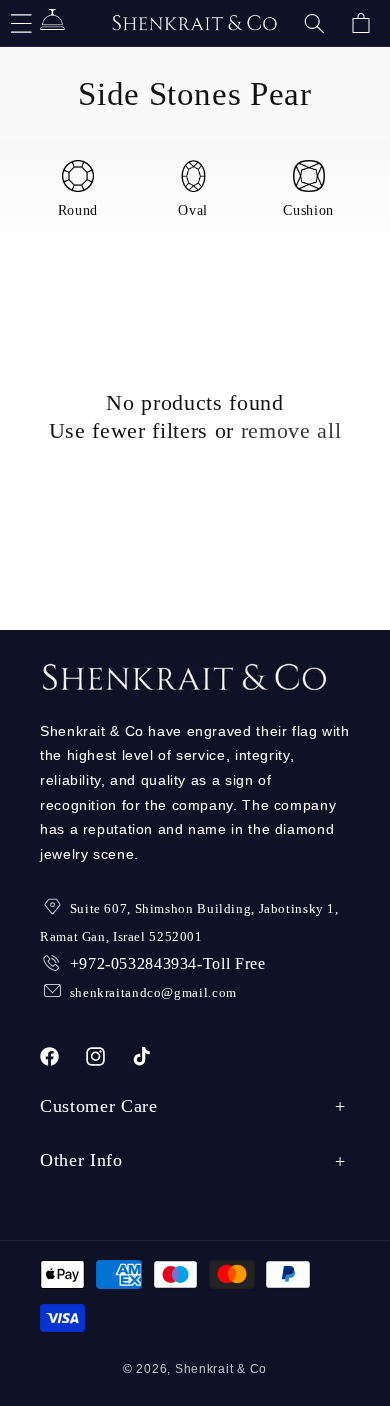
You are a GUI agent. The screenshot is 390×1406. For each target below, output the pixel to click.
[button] (314, 23)
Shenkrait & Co (221, 1369)
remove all (291, 430)
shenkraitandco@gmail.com (153, 992)
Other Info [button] (81, 1160)
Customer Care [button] (99, 1106)
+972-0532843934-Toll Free (168, 963)
